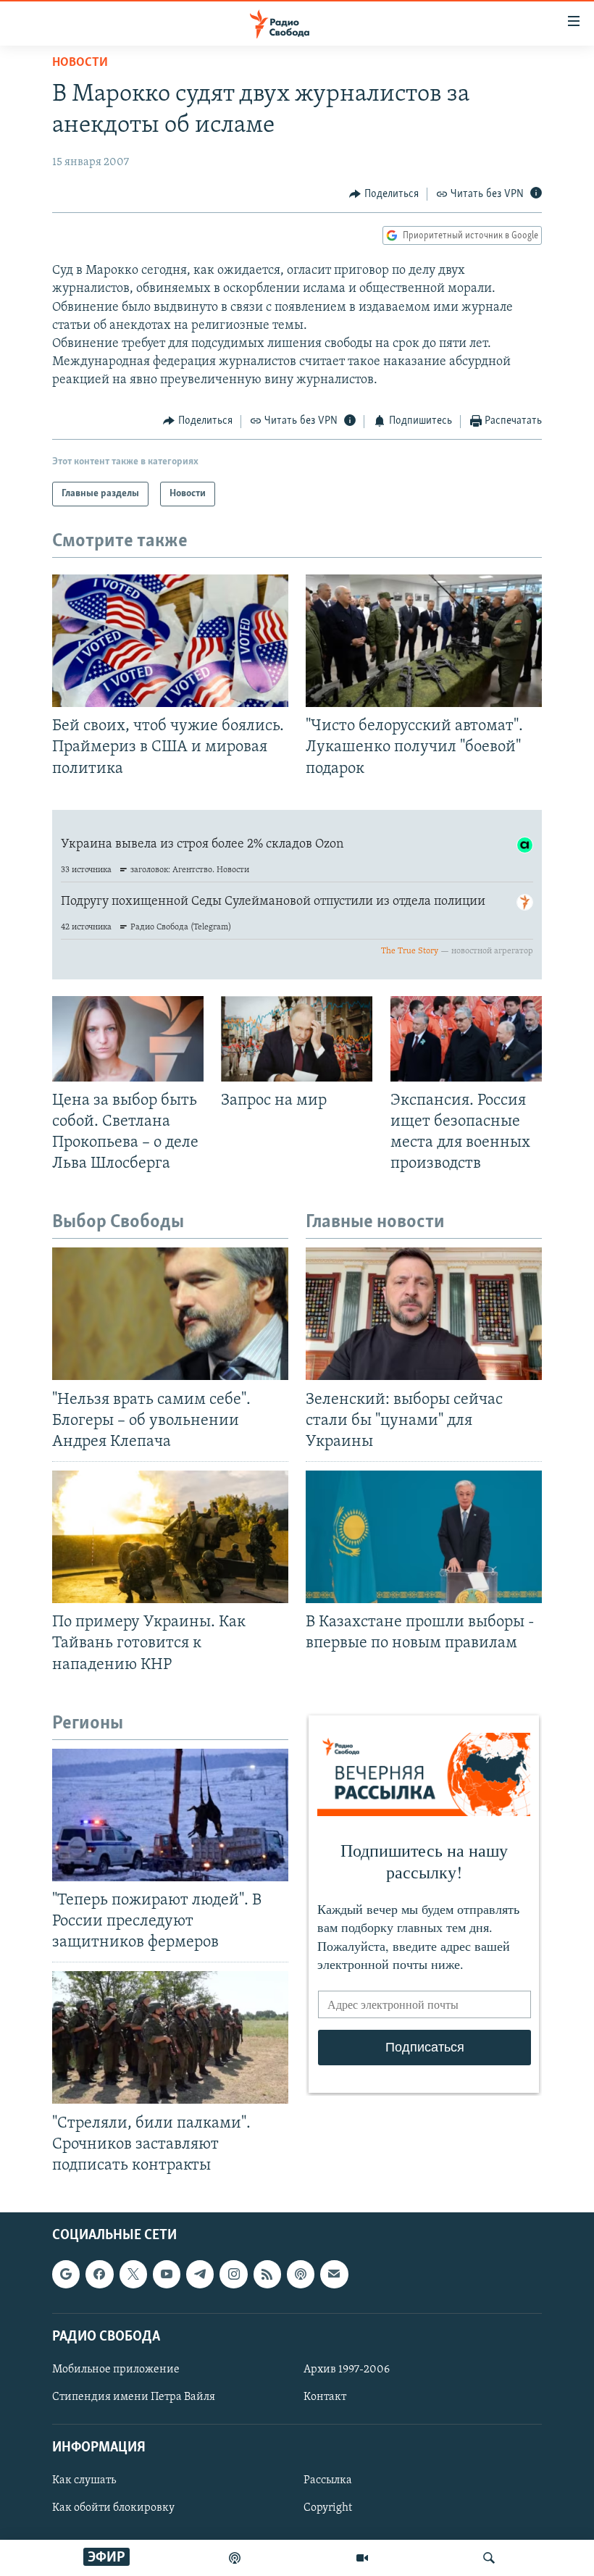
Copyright (328, 2509)
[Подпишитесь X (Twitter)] (133, 2274)
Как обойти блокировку (113, 2509)
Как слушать (84, 2480)
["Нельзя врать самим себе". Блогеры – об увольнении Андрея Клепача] (170, 1314)
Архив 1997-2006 (347, 2370)
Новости (80, 63)
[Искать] (489, 2558)
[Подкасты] (301, 2274)
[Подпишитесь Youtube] (167, 2274)
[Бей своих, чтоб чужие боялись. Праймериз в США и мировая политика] (170, 641)
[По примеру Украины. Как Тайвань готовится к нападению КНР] (170, 1537)
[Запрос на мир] (297, 1039)
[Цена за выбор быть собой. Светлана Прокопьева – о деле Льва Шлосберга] (128, 1039)
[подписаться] (334, 2274)
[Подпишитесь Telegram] (200, 2274)
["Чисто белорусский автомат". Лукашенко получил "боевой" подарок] (424, 641)
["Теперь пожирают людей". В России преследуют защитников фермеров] (170, 1815)
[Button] (384, 194)
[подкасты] (235, 2558)
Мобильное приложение (116, 2370)
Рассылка (328, 2480)
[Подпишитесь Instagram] (233, 2274)
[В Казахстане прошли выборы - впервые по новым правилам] (424, 1537)
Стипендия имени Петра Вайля (134, 2397)
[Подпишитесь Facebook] (99, 2274)
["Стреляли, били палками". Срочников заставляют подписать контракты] (170, 2037)
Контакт (325, 2397)
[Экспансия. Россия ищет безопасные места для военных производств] (466, 1039)
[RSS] (267, 2274)
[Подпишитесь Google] (66, 2274)
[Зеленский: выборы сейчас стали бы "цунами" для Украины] (424, 1314)
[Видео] (362, 2558)
